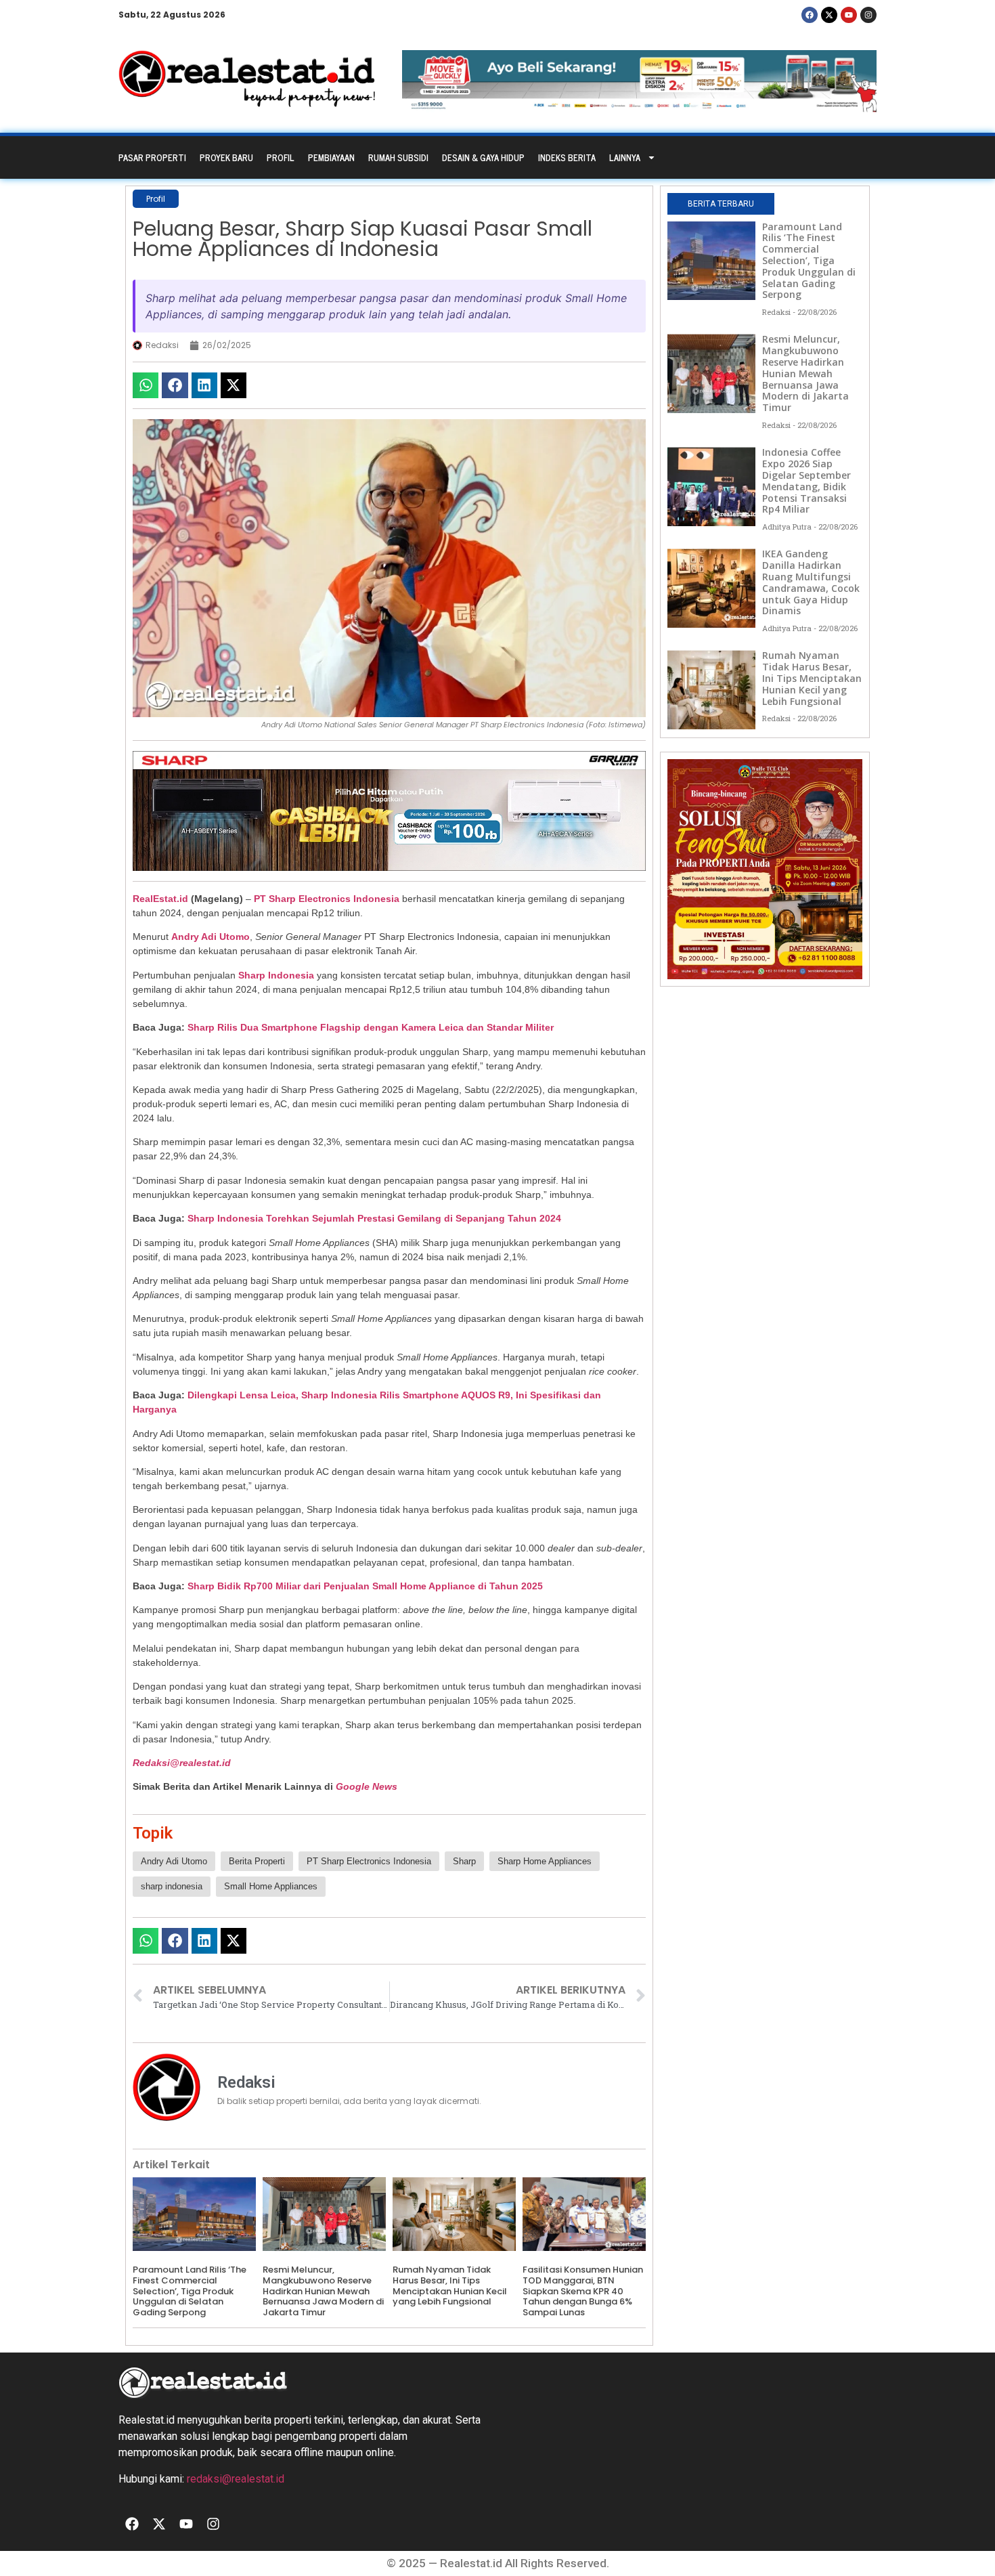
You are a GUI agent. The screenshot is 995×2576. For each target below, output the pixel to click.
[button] (146, 385)
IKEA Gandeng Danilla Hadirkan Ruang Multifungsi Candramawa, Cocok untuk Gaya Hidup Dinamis (811, 582)
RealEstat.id (160, 899)
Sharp (464, 1861)
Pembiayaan (331, 157)
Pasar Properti (152, 157)
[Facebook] (810, 15)
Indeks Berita (567, 157)
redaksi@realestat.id (236, 2479)
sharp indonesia (172, 1886)
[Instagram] (868, 15)
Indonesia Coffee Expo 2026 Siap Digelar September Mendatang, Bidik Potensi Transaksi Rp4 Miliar (806, 480)
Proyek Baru (226, 157)
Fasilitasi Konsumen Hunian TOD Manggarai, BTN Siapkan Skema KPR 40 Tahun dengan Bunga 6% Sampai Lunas (583, 2291)
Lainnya (625, 157)
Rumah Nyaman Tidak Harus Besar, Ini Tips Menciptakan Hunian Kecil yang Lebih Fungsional (450, 2285)
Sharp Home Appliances (545, 1861)
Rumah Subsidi (398, 157)
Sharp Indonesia (276, 975)
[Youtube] (849, 15)
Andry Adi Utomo (211, 937)
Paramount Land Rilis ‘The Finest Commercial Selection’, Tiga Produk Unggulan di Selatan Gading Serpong (190, 2291)
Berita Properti (257, 1861)
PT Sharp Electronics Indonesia (327, 899)
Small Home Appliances (271, 1886)
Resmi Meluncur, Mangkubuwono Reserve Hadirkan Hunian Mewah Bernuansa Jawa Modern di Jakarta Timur (323, 2291)
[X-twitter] (829, 15)
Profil (281, 157)
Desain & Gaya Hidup (483, 157)
